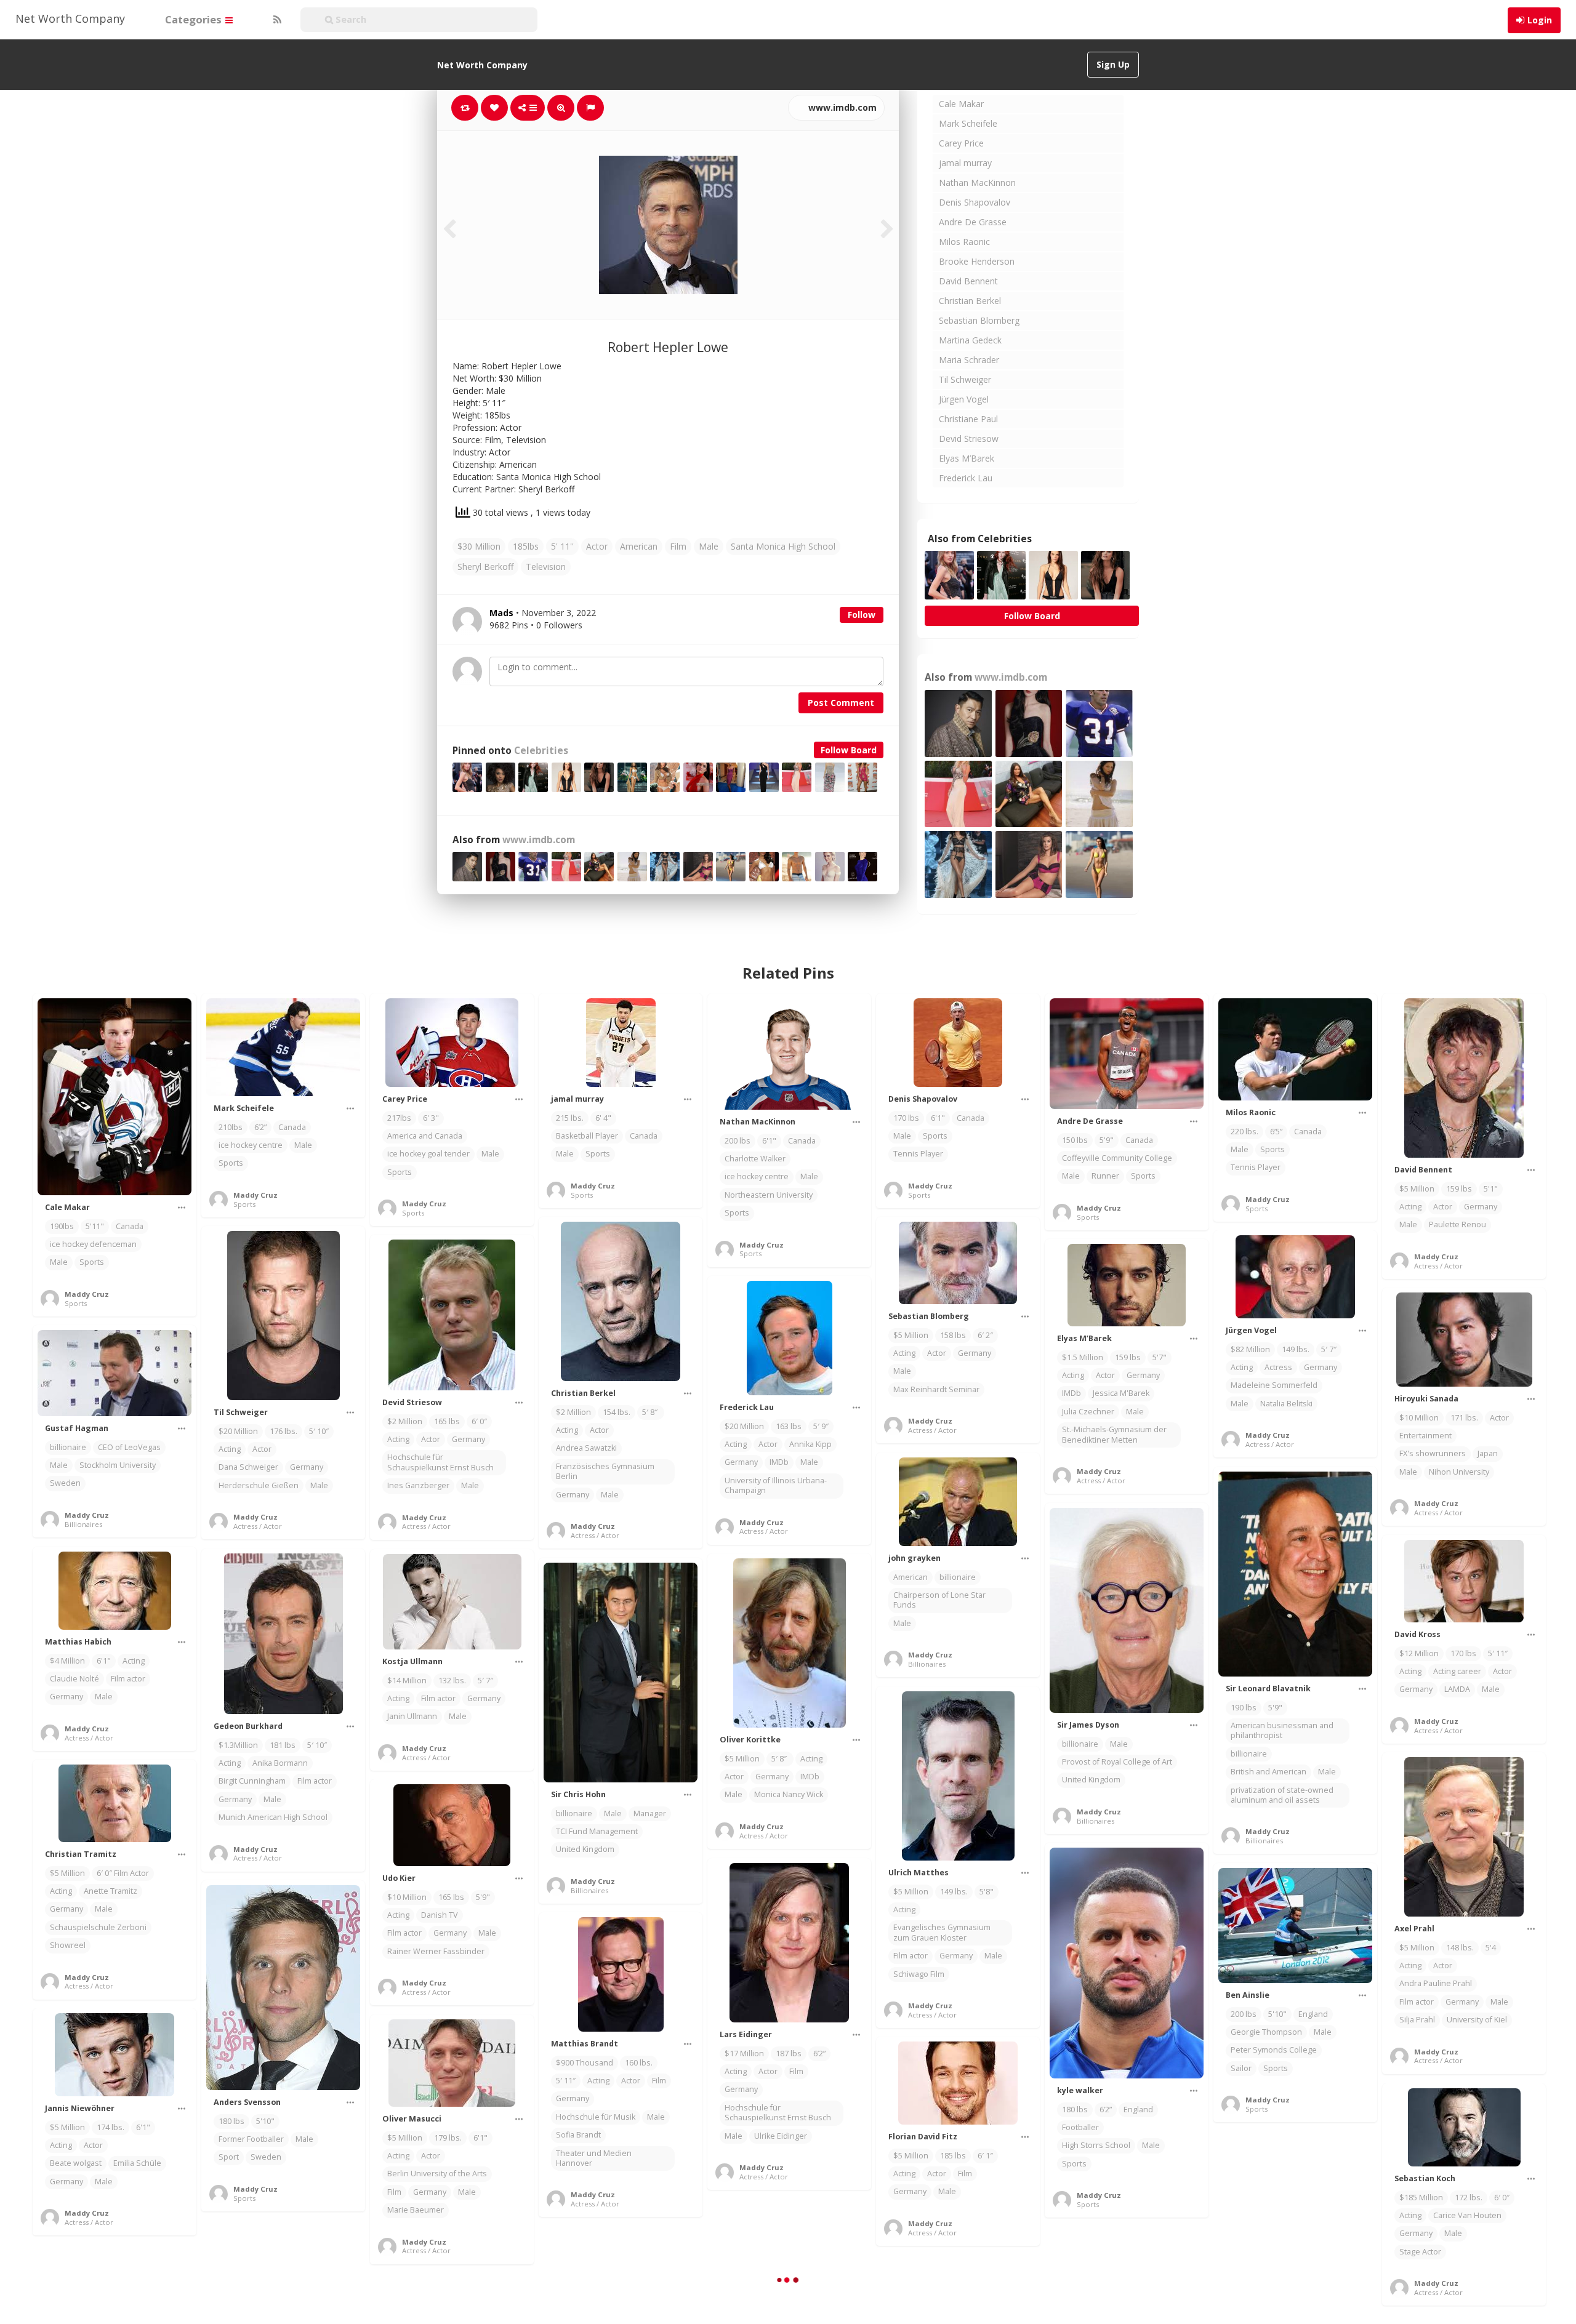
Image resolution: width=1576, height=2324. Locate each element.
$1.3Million (238, 1745)
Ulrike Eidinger (781, 2136)
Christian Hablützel (1265, 2281)
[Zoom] (561, 108)
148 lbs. (1460, 1948)
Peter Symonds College (1274, 2050)
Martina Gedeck (970, 340)
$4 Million (67, 1661)
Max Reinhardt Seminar (936, 1389)
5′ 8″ (651, 1412)
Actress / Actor (1438, 1266)
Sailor (1241, 2068)
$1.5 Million (1083, 1357)
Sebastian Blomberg (979, 320)
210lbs (231, 1127)
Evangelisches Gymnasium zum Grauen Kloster (942, 1932)
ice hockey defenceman (93, 1244)
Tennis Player (918, 1154)
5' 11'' (562, 546)
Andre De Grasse (973, 222)
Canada (130, 1226)
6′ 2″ (985, 1335)
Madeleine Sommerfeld (1274, 1385)
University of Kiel (1477, 2020)
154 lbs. (617, 1412)
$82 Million (1250, 1349)
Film (678, 546)
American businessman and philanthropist (1282, 1730)
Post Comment (841, 703)
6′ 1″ (985, 2156)
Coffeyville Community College (1117, 1158)
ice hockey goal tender (428, 1154)
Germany (1481, 1207)
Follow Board (849, 750)
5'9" (1107, 1140)
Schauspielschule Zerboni (98, 1927)
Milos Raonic (964, 242)
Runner (1105, 1176)
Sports (92, 1262)
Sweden (65, 1483)
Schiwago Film (919, 1974)
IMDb (1071, 1393)
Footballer (1080, 2127)
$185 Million (1421, 2198)
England (1138, 2110)
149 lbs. (1296, 1349)
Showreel (68, 1945)
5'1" (1491, 1189)
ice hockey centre (251, 1145)
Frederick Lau (966, 478)
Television (546, 567)
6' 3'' (431, 1118)
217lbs (399, 1118)
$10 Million (1419, 1418)
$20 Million (238, 1431)
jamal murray (965, 163)
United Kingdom (1091, 1780)
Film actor (128, 1679)
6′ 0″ (479, 1421)
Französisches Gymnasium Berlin (605, 1471)
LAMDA (1457, 1689)
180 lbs (1075, 2110)
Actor (597, 546)
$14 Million (407, 1681)
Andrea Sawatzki (586, 1448)
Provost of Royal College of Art (1117, 1762)
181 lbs (283, 1745)
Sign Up (1113, 64)
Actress (1278, 1367)
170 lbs (906, 1118)
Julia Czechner (1088, 1412)
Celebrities (541, 751)
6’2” (260, 1127)
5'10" (1277, 2014)
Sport (229, 2157)
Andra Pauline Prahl (1436, 1983)
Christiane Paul (968, 419)
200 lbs (738, 1141)
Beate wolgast (76, 2163)
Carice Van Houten (1467, 2215)
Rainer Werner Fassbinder (436, 1951)
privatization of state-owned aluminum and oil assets (1282, 1795)
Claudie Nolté (74, 1679)
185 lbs (953, 2156)
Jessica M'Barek (1121, 1393)
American (639, 546)
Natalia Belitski (1286, 1404)
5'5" (1324, 2245)
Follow (862, 615)
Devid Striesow (969, 439)
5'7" (1160, 1357)
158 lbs (953, 1335)
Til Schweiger (965, 379)
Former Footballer (251, 2139)
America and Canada (425, 1136)
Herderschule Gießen (259, 1485)
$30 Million (479, 546)
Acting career (1457, 1671)
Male (709, 546)
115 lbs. (1291, 2245)
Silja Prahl (1417, 2020)
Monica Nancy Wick (789, 1794)
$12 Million (1419, 1653)
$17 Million (744, 2054)
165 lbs (447, 1421)
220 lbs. (1244, 1132)
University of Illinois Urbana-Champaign (776, 1485)
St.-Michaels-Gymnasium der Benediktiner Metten (1114, 1434)
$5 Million (1417, 1189)
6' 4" (603, 1118)
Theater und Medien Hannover (594, 2158)
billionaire (68, 1447)
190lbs (62, 1226)
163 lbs (789, 1426)
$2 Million (573, 1412)
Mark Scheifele (968, 123)
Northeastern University (769, 1195)
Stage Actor (1420, 2252)
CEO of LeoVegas (129, 1447)
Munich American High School (273, 1817)
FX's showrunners (1433, 1453)
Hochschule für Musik (596, 2117)
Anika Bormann (280, 1763)
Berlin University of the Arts (437, 2174)
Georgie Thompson (1266, 2032)
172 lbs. (1469, 2198)
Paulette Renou (1457, 1224)
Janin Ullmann (412, 1716)
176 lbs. (283, 1431)
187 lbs (789, 2054)
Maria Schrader (969, 360)
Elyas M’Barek (967, 458)
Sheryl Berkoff (485, 567)
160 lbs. (639, 2063)
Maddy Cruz (87, 1294)
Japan (1488, 1453)
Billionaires (83, 1524)
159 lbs (1459, 1189)
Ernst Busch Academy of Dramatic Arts (1275, 2304)
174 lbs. (111, 2127)
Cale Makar (961, 104)
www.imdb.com (841, 107)
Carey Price (961, 143)
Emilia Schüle (137, 2163)
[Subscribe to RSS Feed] (276, 20)
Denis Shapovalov (975, 202)
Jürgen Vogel (964, 399)
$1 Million (1248, 2245)
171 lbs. (1464, 1418)
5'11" (95, 1226)
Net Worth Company (70, 18)
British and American (1268, 1772)
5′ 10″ (319, 1431)
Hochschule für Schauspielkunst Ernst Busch (440, 1462)
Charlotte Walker (755, 1159)
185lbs (526, 546)
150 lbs (1075, 1140)
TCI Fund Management (597, 1831)
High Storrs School (1096, 2145)
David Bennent (968, 281)
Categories (195, 19)
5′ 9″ (821, 1426)
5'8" (987, 1892)
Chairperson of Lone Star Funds (939, 1600)
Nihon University (1459, 1472)
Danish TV (440, 1915)
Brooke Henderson (977, 261)
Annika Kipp (810, 1444)
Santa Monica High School (783, 546)
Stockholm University (118, 1465)
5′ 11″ (1498, 1653)
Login (1540, 20)
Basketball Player (587, 1136)
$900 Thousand (585, 2063)
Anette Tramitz (111, 1891)
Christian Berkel (970, 301)
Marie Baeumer (416, 2210)
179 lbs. (448, 2138)
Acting (1410, 1207)
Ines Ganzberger (418, 1485)
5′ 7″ (1329, 1349)
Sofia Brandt (578, 2135)
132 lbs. (452, 1681)
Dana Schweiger (248, 1467)
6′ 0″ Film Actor (123, 1873)
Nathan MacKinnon (977, 182)
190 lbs (1244, 1708)
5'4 (1491, 1948)
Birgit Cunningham (252, 1781)
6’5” (1276, 1132)
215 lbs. (570, 1118)
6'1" (769, 1141)
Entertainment (1425, 1436)
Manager (650, 1813)
